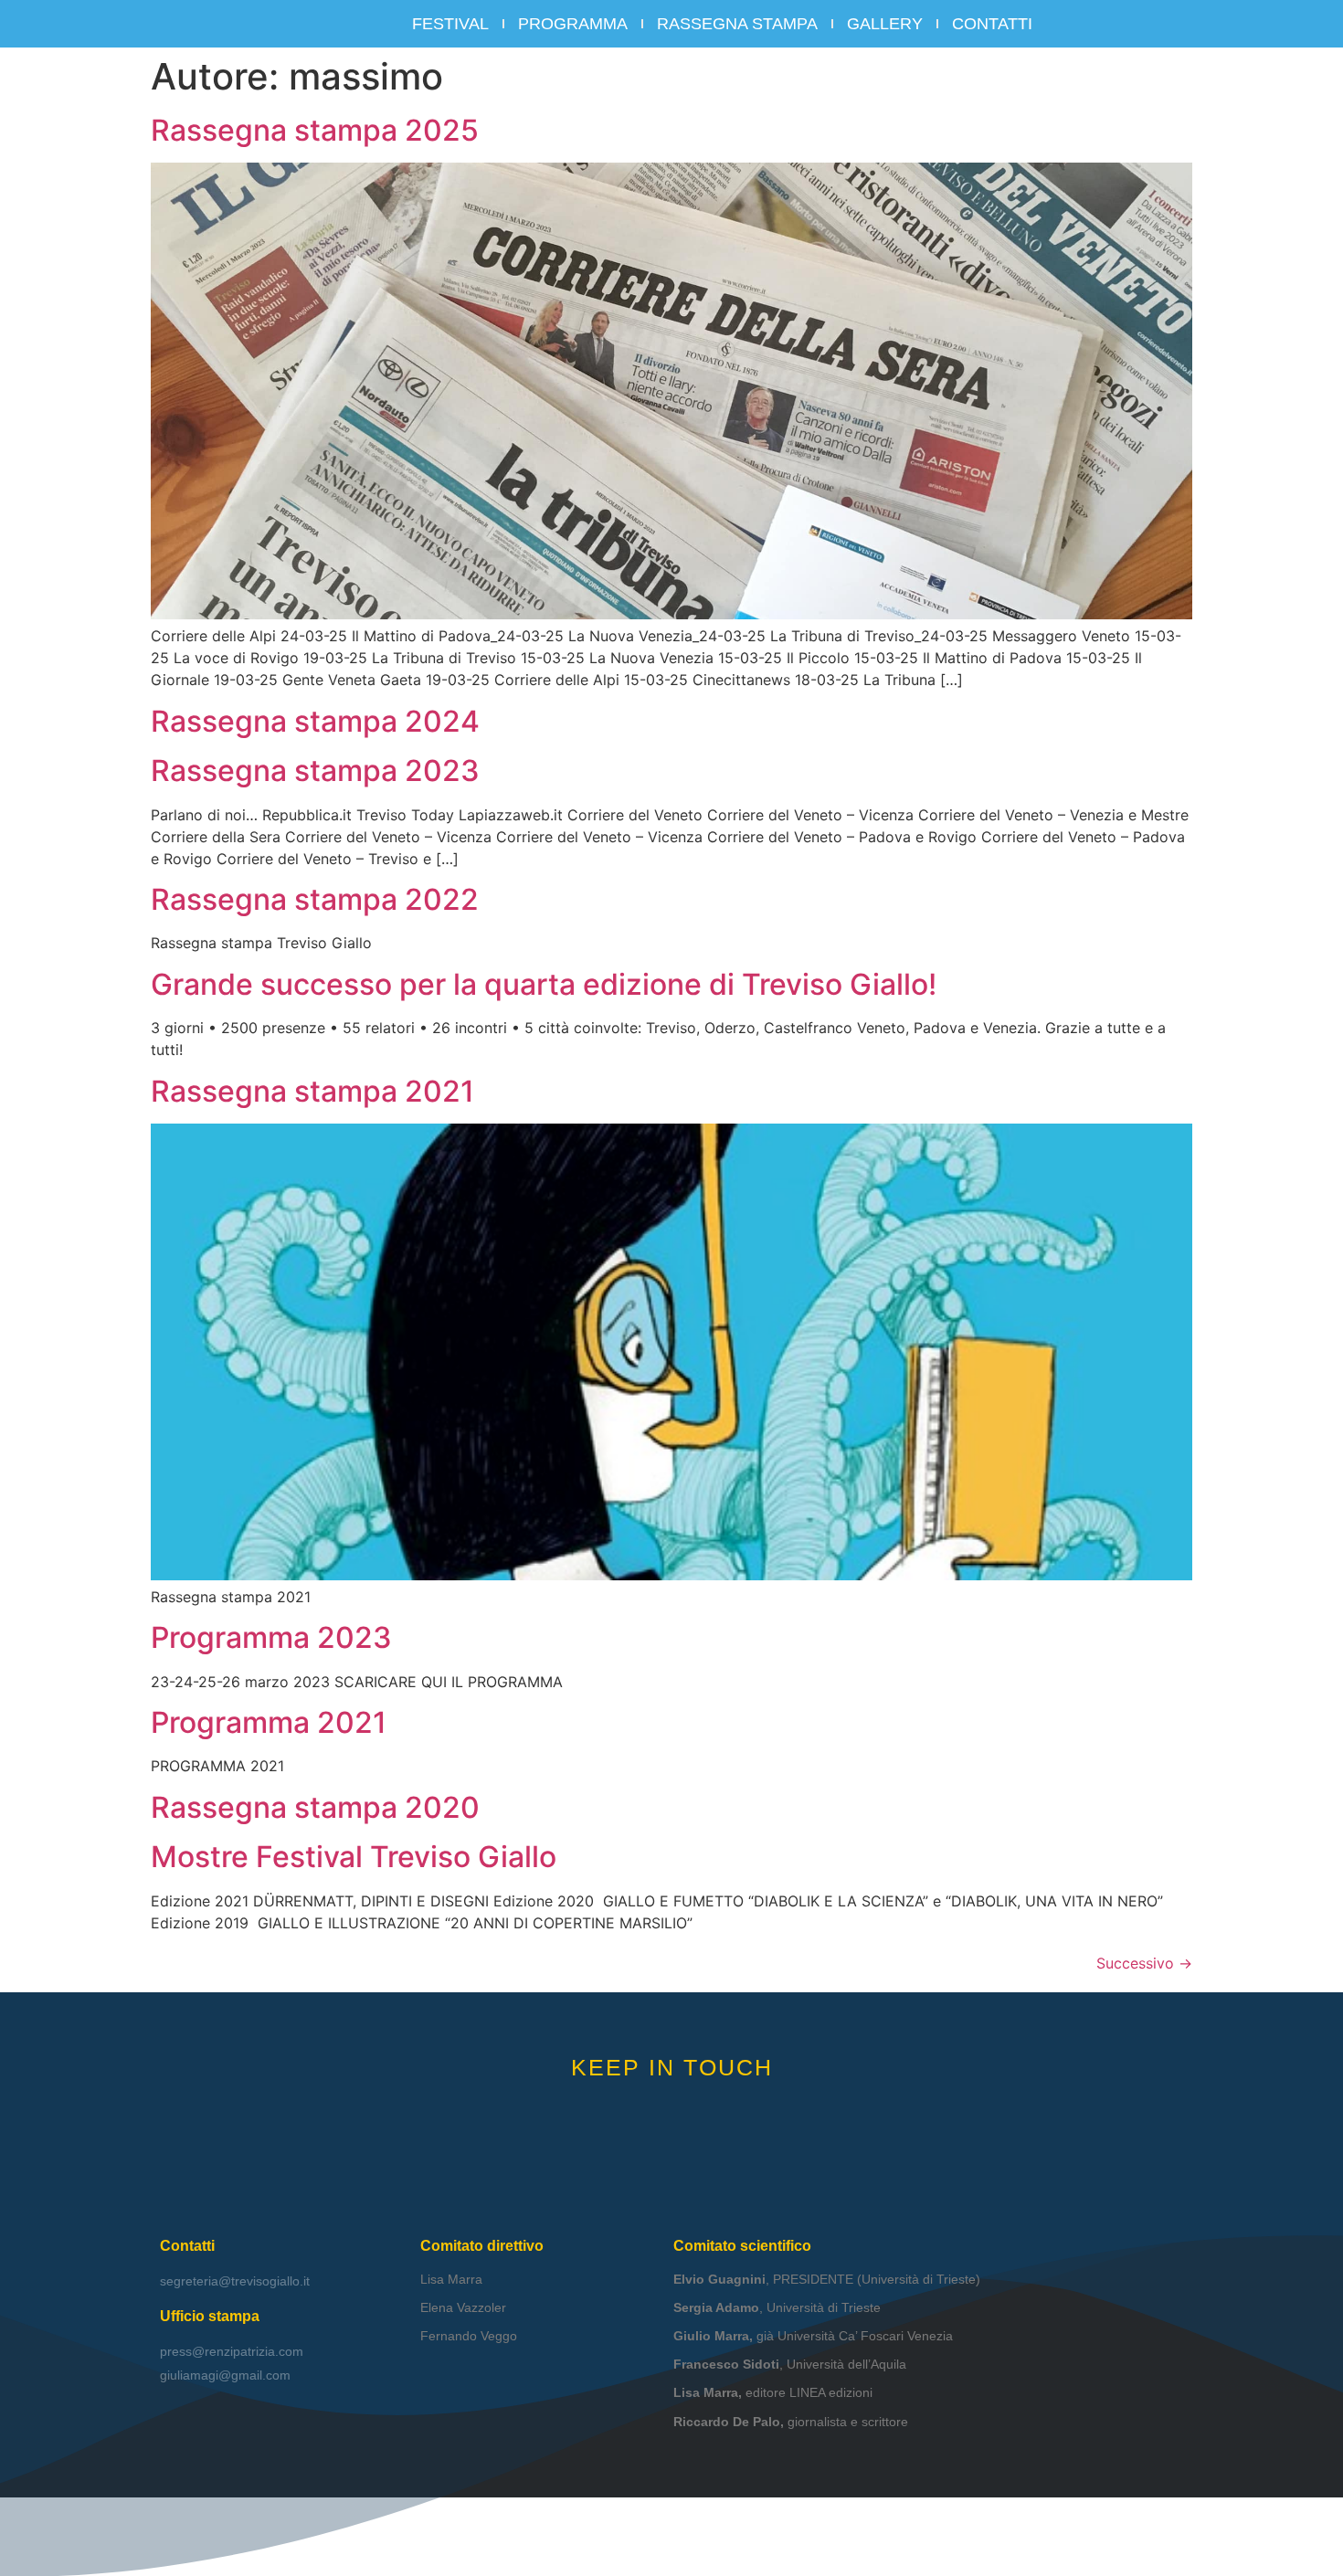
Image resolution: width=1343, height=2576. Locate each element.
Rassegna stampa (737, 24)
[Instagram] (1154, 24)
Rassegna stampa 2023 (315, 771)
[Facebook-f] (644, 2111)
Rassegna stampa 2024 (315, 721)
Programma (573, 24)
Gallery (885, 24)
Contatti (992, 24)
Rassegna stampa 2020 (315, 1807)
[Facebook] (1120, 24)
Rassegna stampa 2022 (315, 899)
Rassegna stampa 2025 (315, 130)
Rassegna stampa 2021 (312, 1091)
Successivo (1144, 1963)
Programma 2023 (271, 1637)
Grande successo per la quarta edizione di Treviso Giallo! (544, 984)
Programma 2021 (269, 1722)
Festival (450, 24)
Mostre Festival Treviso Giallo (354, 1857)
